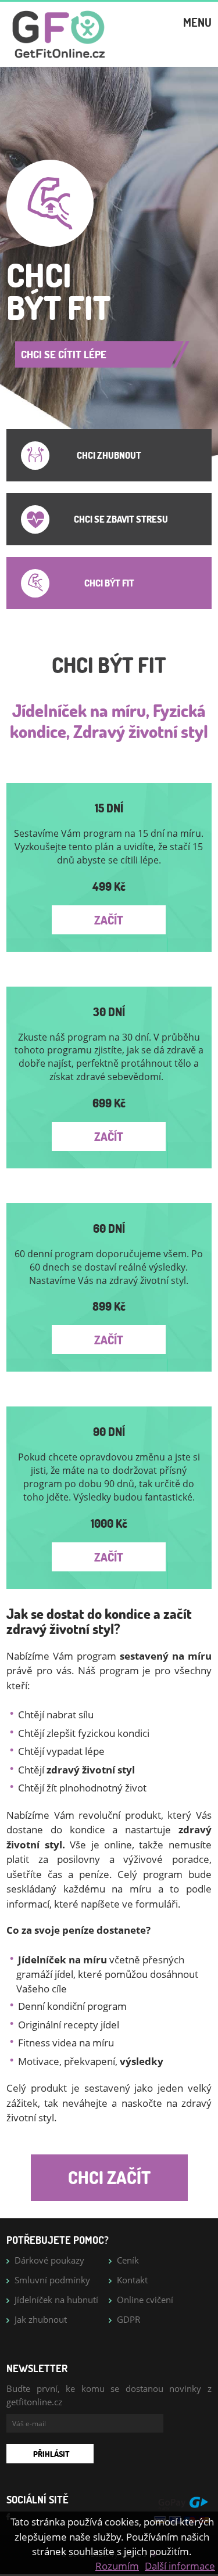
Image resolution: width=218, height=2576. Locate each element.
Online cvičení (145, 2300)
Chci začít (109, 2177)
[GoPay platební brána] (183, 2510)
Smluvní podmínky (52, 2280)
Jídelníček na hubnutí (56, 2300)
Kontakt (132, 2280)
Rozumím (117, 2566)
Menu (197, 22)
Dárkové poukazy (49, 2260)
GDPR (128, 2319)
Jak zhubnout (41, 2319)
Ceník (128, 2260)
